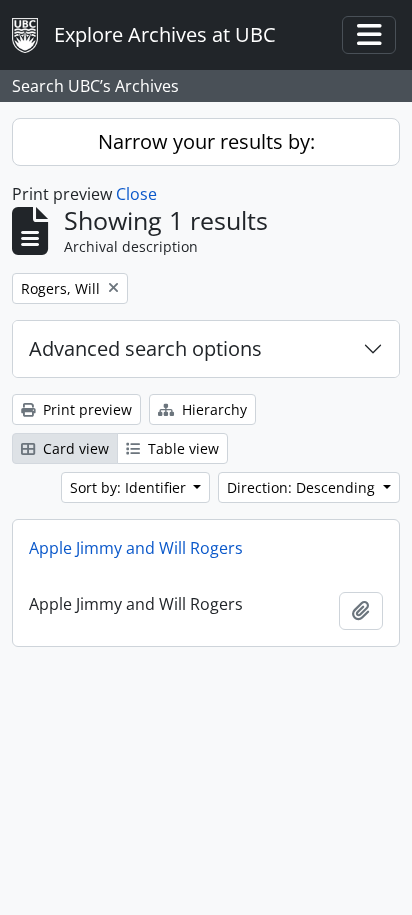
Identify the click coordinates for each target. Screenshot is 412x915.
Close (136, 194)
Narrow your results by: (206, 141)
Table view (181, 448)
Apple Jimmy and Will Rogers (136, 548)
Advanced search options (145, 348)
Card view (74, 448)
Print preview (85, 409)
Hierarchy (212, 409)
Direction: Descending (303, 487)
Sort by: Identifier (130, 487)
